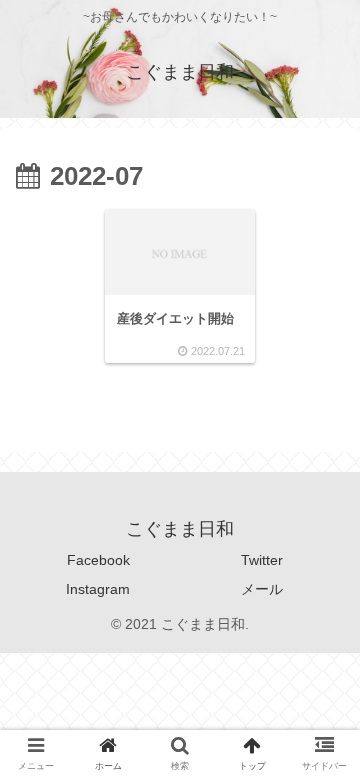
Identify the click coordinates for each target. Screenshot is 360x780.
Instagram (98, 589)
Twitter (262, 560)
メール (262, 589)
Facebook (98, 560)
